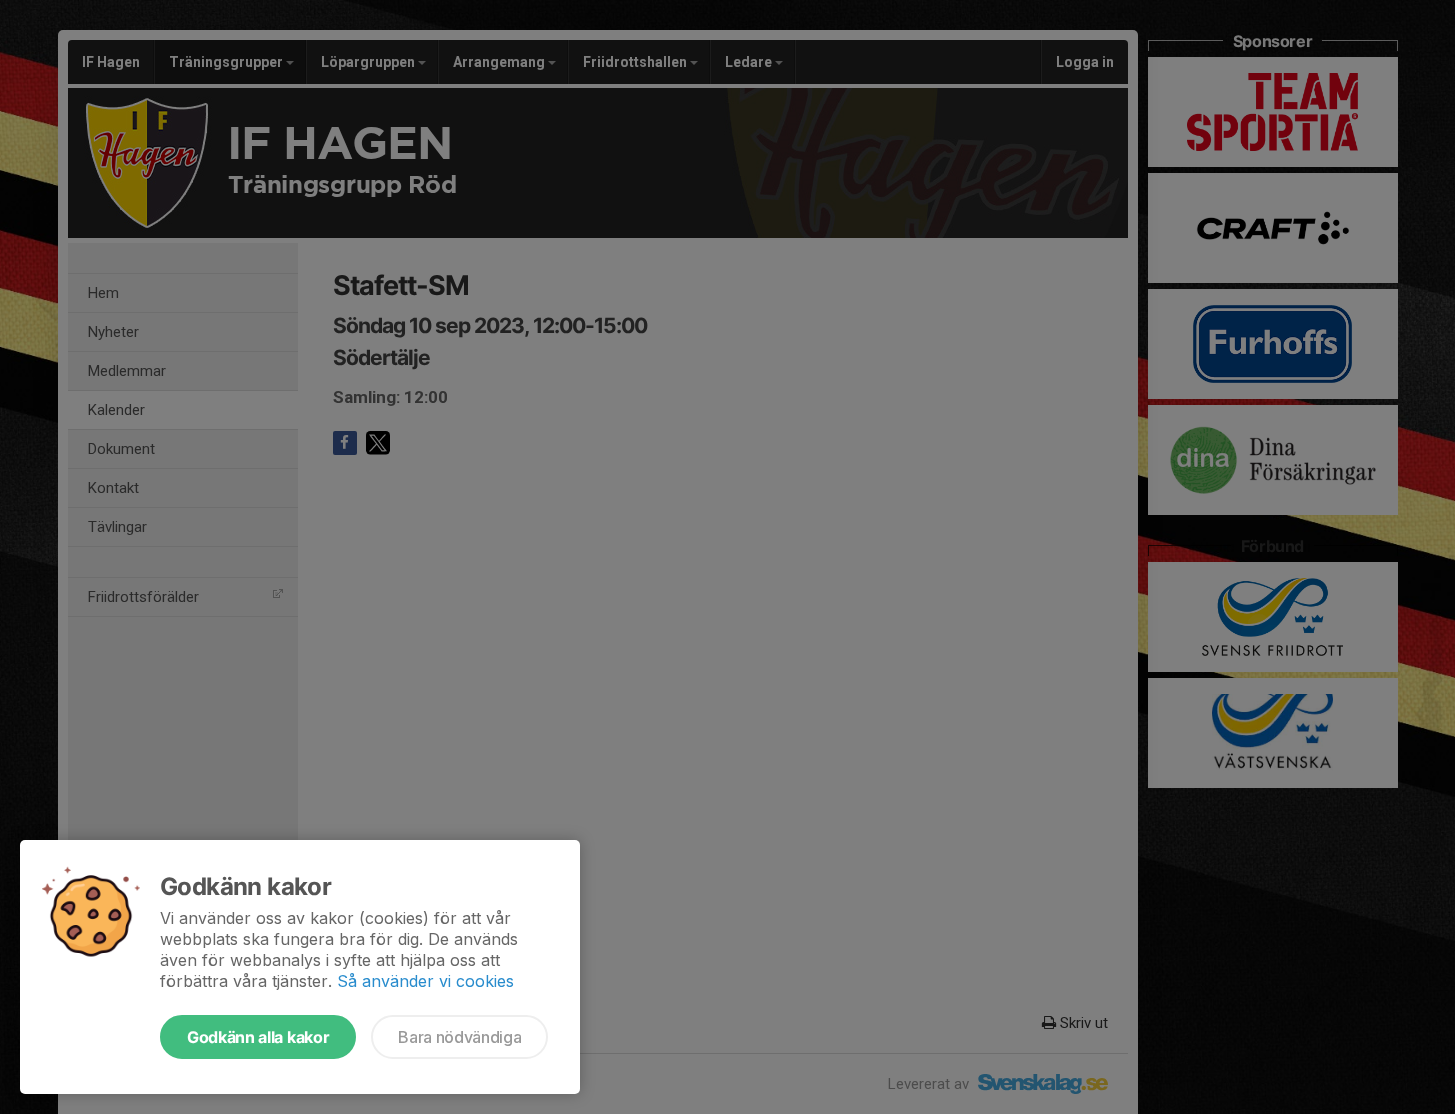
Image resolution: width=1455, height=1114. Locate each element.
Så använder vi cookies (425, 981)
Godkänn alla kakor (258, 1037)
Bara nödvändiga (459, 1037)
